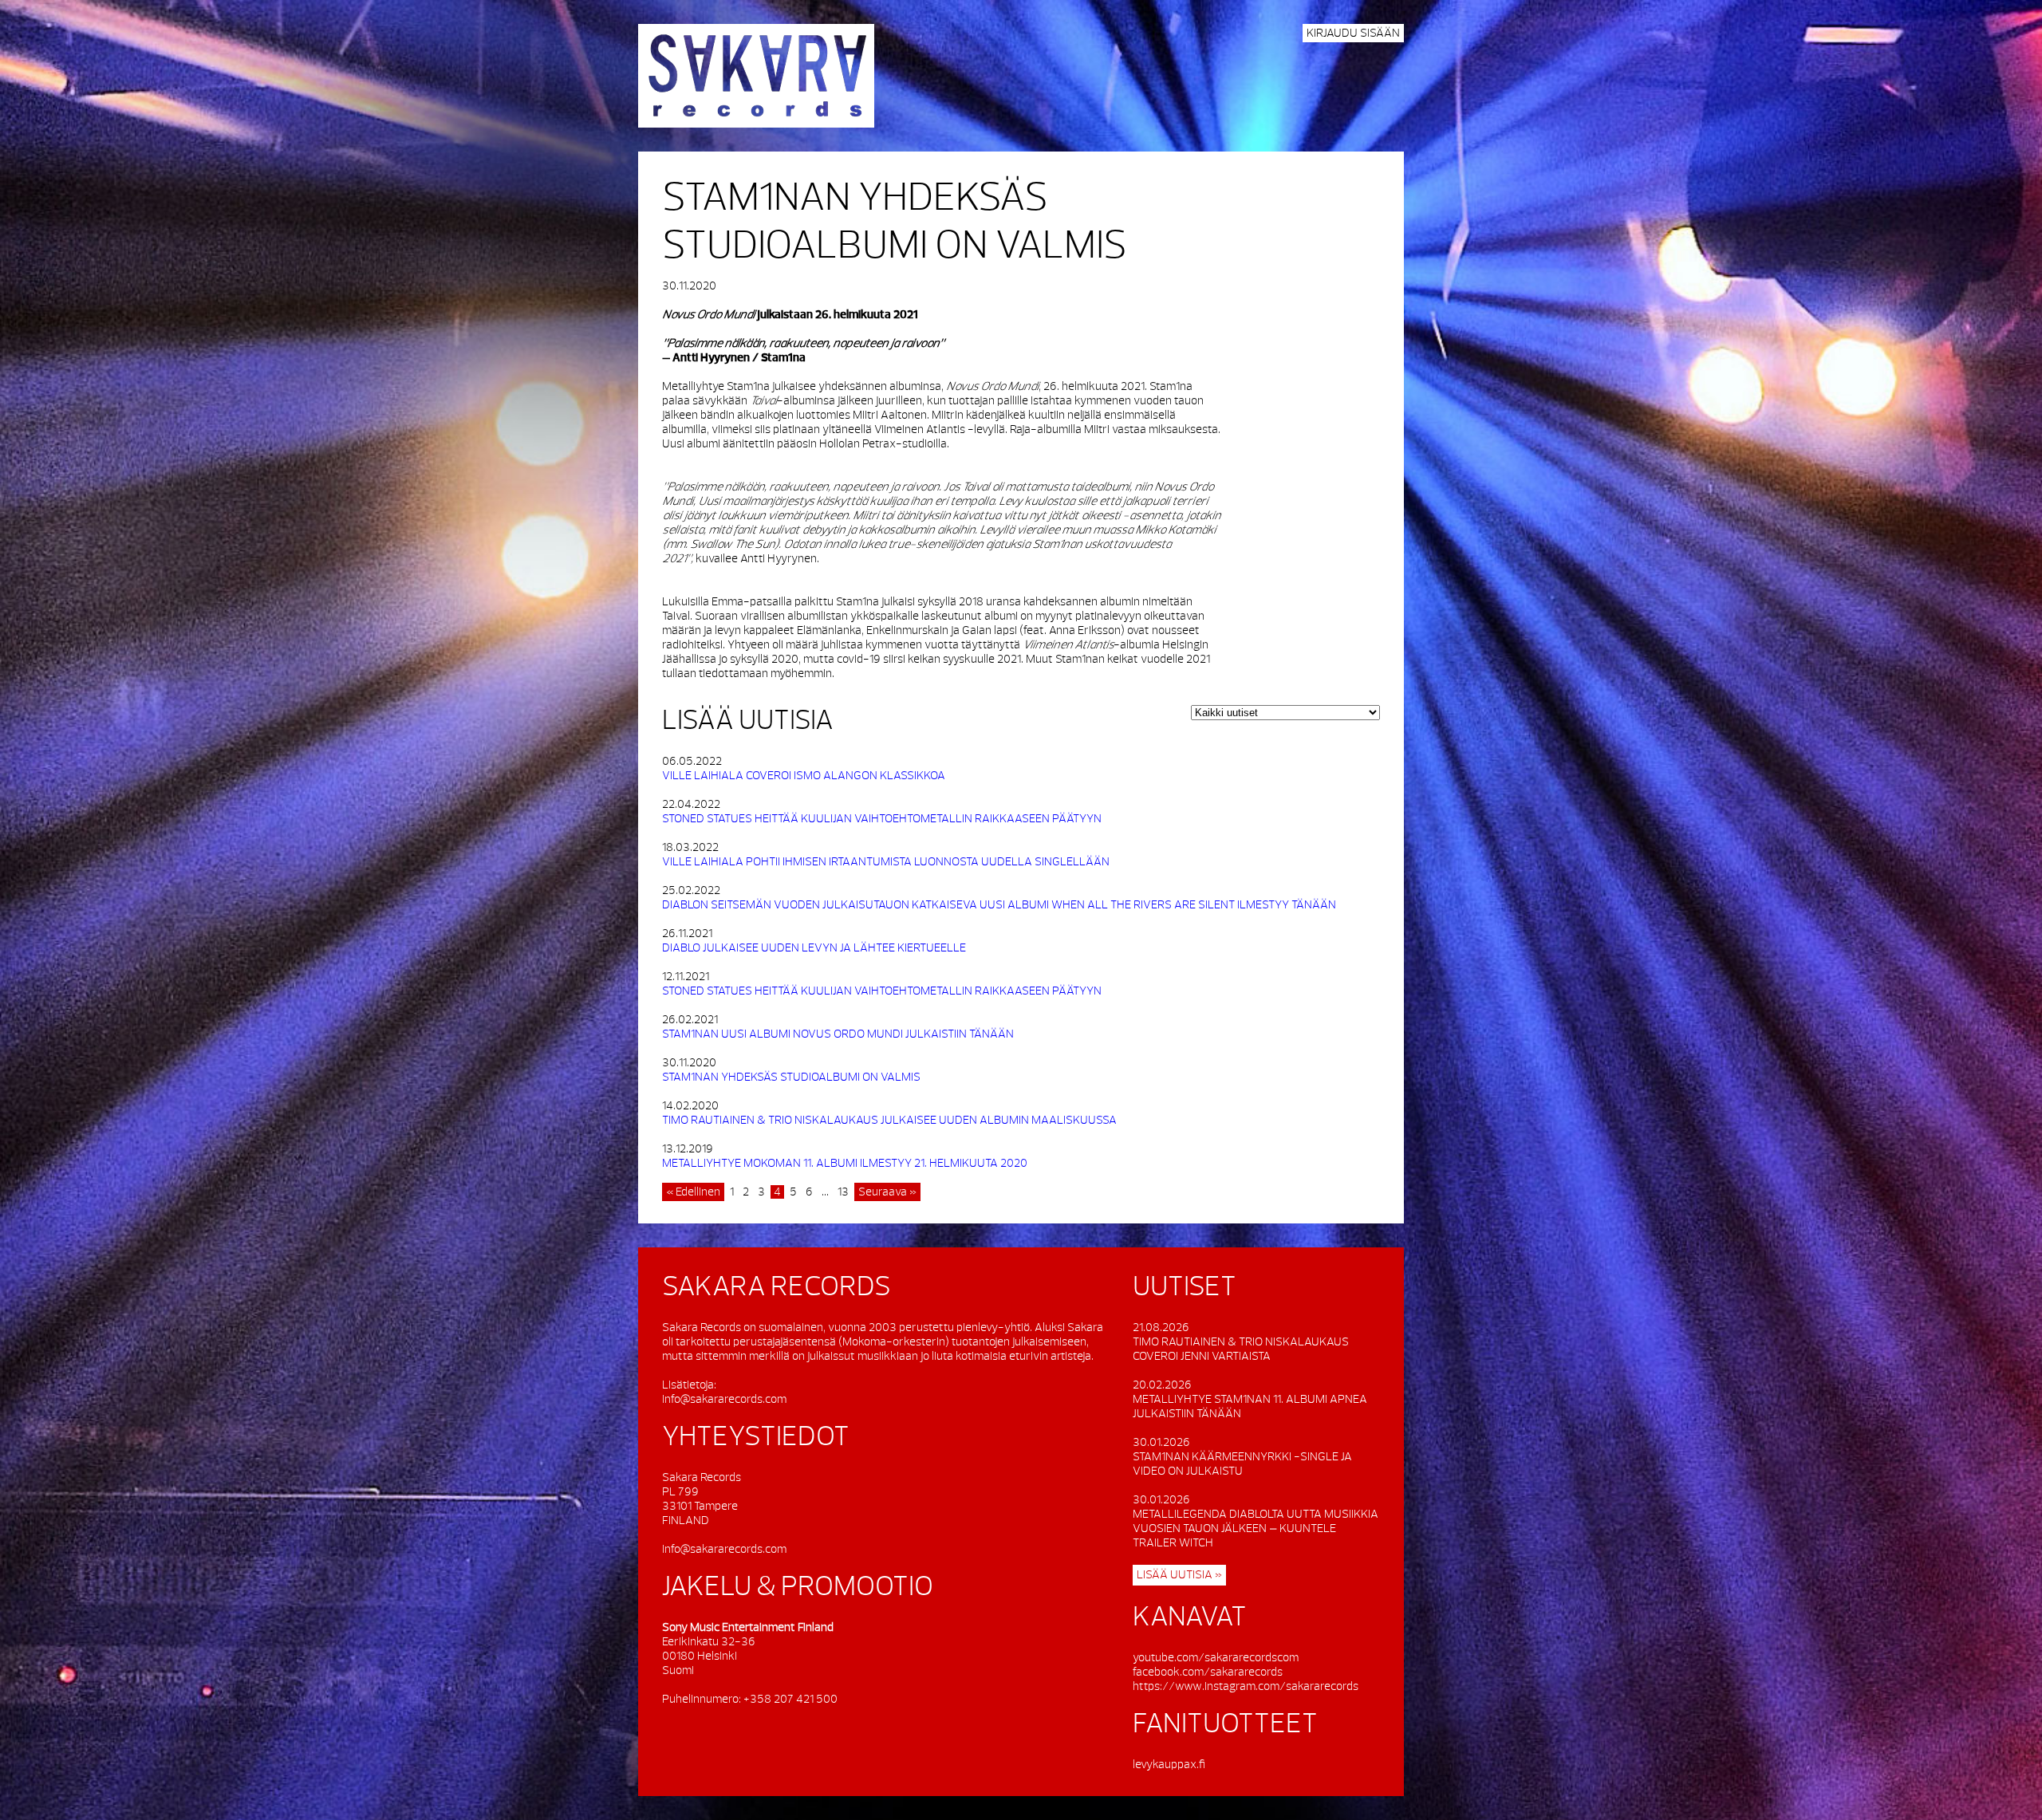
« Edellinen (693, 1192)
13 (843, 1192)
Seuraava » (887, 1192)
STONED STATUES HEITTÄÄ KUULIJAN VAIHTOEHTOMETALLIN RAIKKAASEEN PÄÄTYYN (882, 819)
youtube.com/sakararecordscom (1216, 1658)
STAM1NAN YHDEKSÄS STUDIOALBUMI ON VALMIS (791, 1077)
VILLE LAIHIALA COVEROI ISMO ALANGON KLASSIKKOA (804, 776)
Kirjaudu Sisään (1353, 33)
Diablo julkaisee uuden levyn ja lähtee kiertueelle (814, 948)
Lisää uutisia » (1179, 1575)
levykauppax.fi (1169, 1765)
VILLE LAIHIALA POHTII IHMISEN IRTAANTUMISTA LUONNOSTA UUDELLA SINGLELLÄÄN (886, 862)
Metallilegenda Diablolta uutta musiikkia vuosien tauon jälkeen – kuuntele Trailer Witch (1256, 1528)
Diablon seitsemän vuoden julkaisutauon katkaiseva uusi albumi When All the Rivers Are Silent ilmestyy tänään (999, 905)
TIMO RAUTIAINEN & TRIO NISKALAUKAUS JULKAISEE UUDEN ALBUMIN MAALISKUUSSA (889, 1120)
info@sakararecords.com (724, 1399)
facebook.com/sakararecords (1208, 1672)
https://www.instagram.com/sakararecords (1246, 1686)
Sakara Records (756, 76)
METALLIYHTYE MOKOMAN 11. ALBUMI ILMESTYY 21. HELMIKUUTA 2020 (845, 1163)
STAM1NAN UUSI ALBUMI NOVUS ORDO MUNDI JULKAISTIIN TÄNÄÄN (838, 1034)
